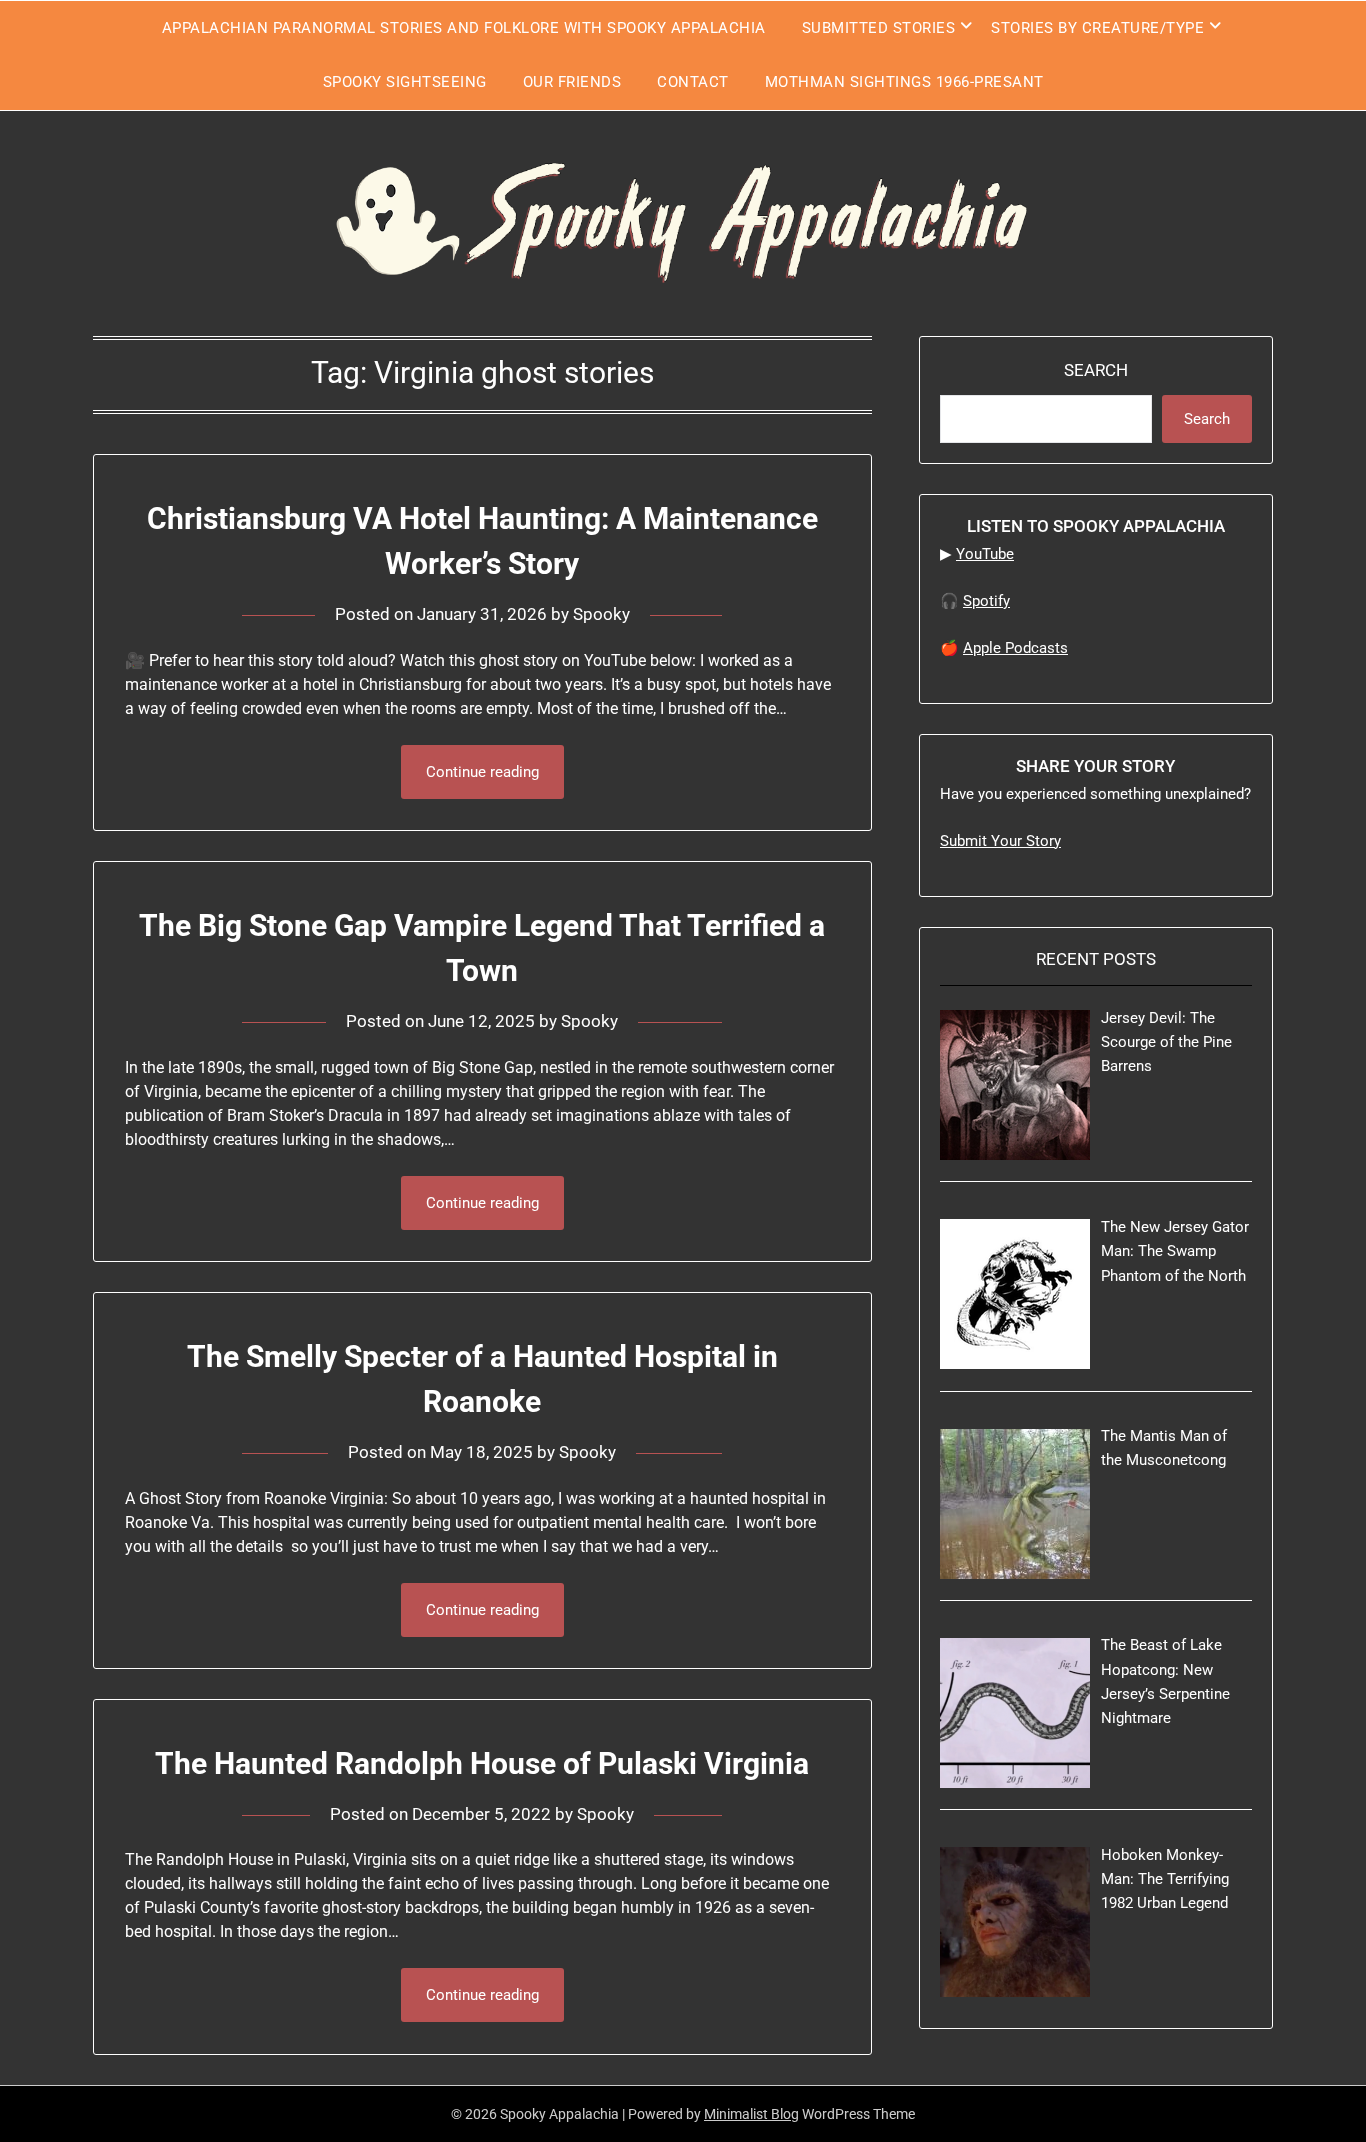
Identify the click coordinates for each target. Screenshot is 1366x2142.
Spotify (986, 601)
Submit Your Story (1000, 841)
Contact (693, 82)
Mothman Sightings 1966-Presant (904, 82)
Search (1096, 370)
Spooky (601, 614)
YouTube (985, 554)
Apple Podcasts (1015, 648)
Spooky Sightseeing (405, 82)
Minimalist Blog (751, 2114)
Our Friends (572, 82)
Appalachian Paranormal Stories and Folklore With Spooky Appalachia (464, 28)
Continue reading (482, 772)
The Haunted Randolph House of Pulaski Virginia (482, 1763)
